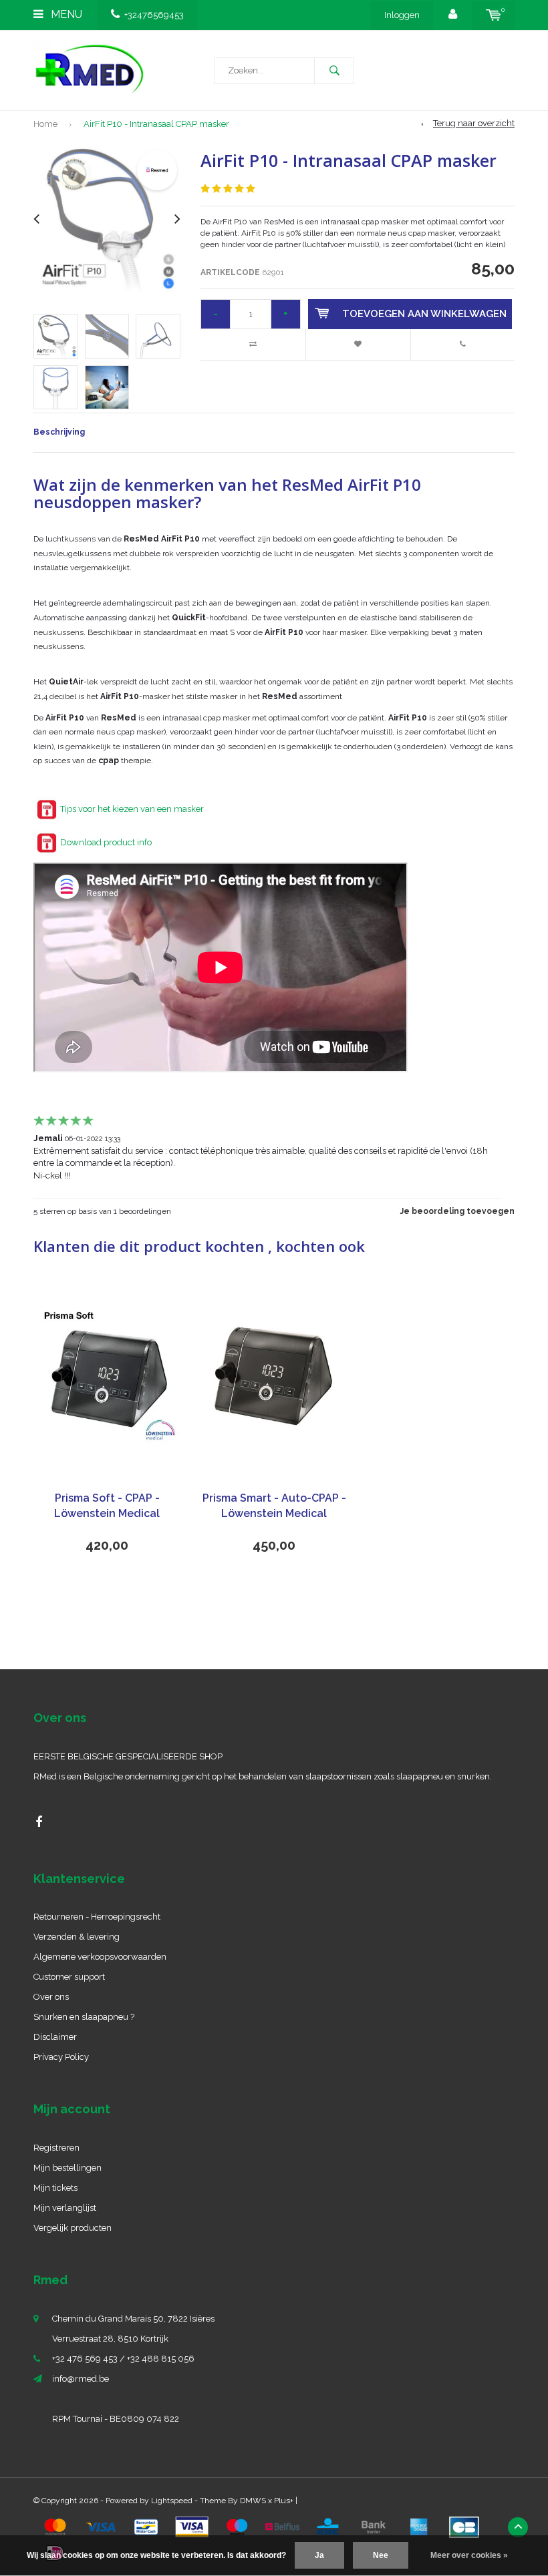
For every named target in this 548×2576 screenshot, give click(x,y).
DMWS (253, 2501)
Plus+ (284, 2501)
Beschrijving (59, 432)
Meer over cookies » (469, 2555)
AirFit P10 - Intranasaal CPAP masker (156, 124)
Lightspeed (172, 2501)
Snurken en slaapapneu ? (84, 2017)
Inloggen (402, 15)
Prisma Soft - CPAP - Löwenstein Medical (107, 1506)
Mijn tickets (55, 2188)
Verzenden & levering (77, 1937)
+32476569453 (154, 15)
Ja (319, 2555)
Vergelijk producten (73, 2228)
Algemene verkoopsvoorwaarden (100, 1957)
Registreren (56, 2148)
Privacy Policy (61, 2057)
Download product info (106, 842)
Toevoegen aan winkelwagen (424, 314)
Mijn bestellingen (67, 2168)
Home (45, 124)
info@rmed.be (81, 2379)
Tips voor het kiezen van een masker (132, 809)
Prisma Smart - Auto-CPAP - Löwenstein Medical (274, 1506)
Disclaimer (55, 2037)
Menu (65, 14)
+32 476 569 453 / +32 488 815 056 (123, 2359)
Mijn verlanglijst (65, 2208)
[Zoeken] (334, 71)
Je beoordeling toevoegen (457, 1211)
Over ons (51, 1997)
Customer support (69, 1977)
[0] (494, 15)
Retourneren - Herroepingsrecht (97, 1917)
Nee (381, 2555)
